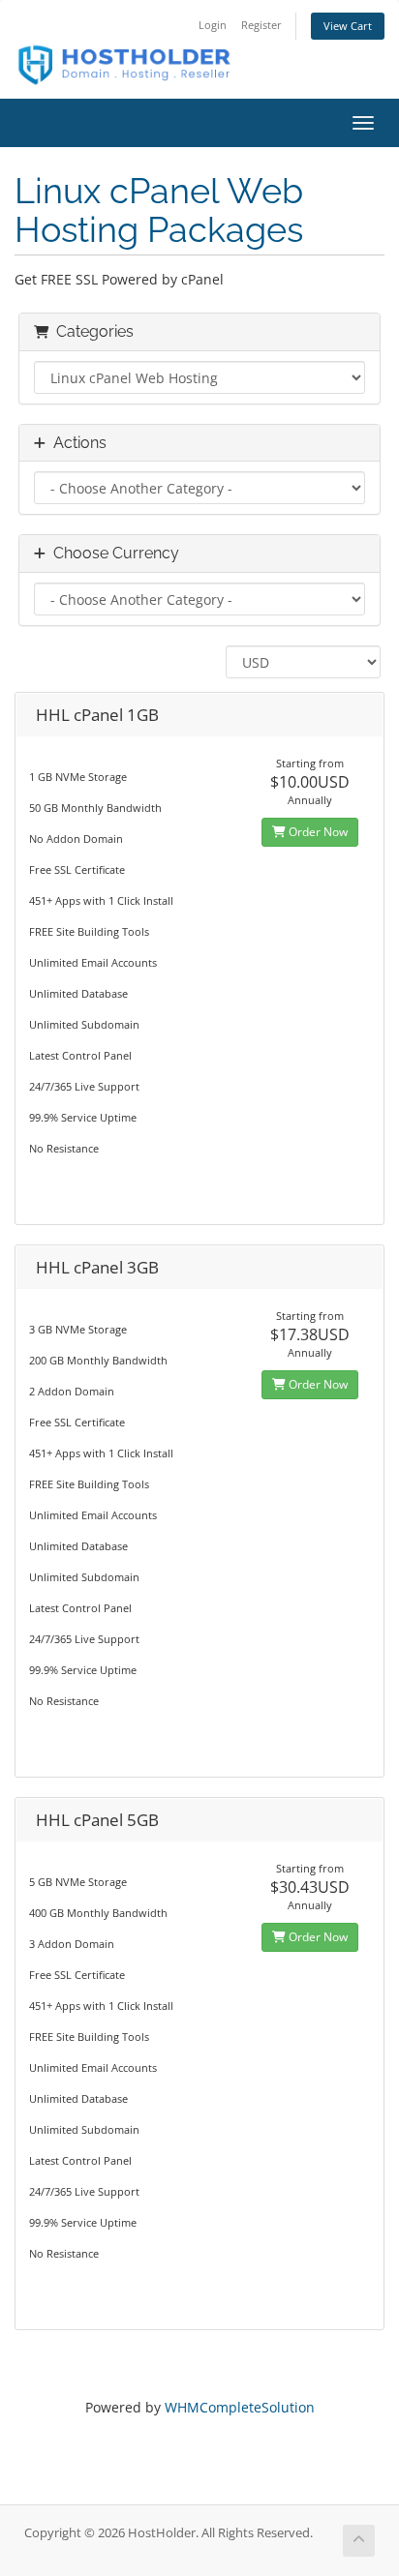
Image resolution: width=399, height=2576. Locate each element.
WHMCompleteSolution (240, 2407)
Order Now (317, 832)
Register (261, 25)
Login (213, 25)
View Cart (348, 26)
